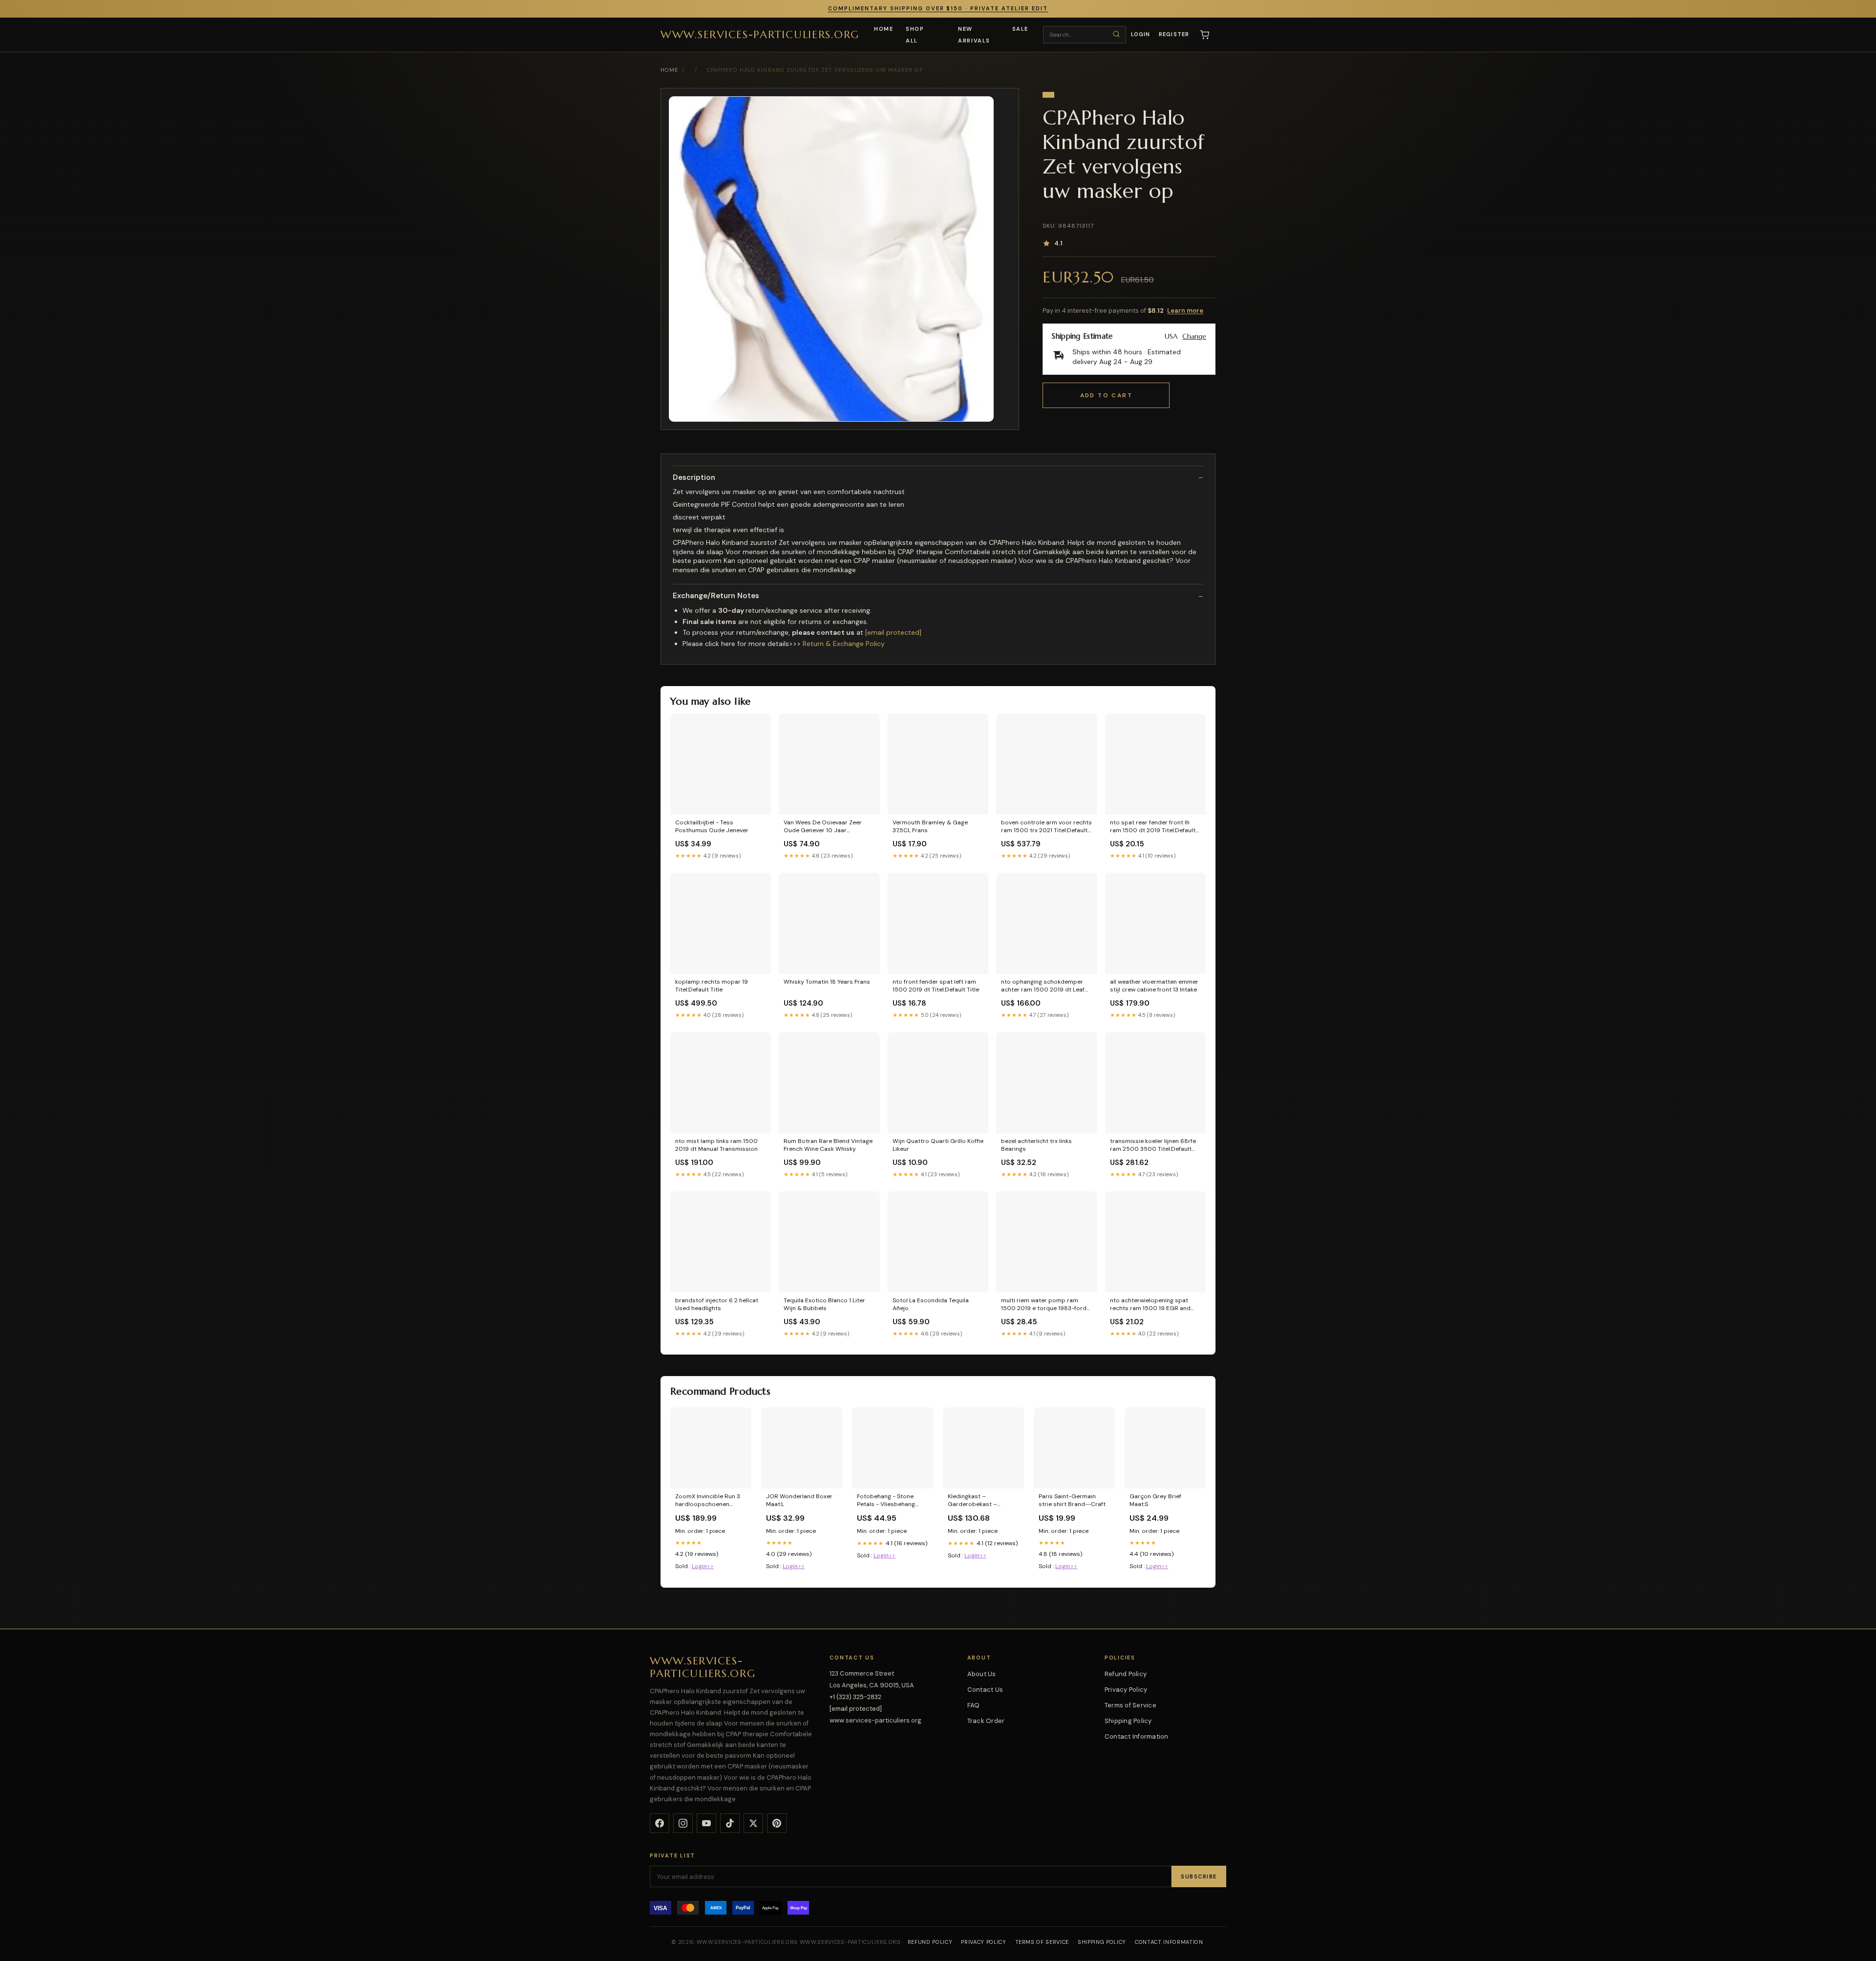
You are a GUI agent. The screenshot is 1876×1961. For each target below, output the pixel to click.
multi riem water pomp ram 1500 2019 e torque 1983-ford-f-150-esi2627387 (1045, 1305)
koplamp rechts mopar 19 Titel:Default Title (712, 986)
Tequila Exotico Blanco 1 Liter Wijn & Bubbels (824, 1304)
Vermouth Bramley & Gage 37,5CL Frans (930, 826)
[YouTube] (706, 1823)
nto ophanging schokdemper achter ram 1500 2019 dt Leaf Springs (1043, 986)
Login (1141, 34)
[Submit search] (1116, 34)
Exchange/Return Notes (716, 596)
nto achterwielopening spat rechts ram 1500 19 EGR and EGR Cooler (1150, 1305)
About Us (982, 1674)
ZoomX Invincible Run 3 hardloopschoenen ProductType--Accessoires (708, 1501)
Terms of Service (1130, 1705)
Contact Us (985, 1690)
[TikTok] (730, 1823)
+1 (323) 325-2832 (855, 1697)
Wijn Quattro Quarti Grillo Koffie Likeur (938, 1145)
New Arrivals (974, 35)
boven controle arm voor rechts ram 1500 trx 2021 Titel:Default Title (1046, 827)
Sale (1020, 29)
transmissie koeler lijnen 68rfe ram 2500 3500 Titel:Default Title (1153, 1145)
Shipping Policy (1128, 1721)
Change (1194, 336)
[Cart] (1205, 35)
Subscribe (1199, 1876)
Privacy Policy (1126, 1690)
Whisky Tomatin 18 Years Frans (827, 982)
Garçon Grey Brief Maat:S (1155, 1500)
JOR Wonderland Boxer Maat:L (799, 1500)
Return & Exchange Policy (844, 644)
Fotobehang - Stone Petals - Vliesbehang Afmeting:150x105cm (886, 1501)
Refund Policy (1126, 1674)
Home (884, 29)
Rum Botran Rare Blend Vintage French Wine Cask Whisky (828, 1145)
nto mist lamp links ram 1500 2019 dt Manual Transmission (716, 1145)
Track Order (986, 1721)
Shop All (915, 35)
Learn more (1185, 311)
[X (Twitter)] (753, 1823)
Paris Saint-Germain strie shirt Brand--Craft (1072, 1500)
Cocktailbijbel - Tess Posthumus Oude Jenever (712, 826)
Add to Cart (1106, 395)
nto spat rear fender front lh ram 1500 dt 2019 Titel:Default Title (1153, 827)
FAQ (974, 1705)
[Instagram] (683, 1823)
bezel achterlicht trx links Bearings (1036, 1145)
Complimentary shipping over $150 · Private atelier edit (938, 8)
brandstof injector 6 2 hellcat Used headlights (717, 1304)
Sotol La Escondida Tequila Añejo (931, 1304)
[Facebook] (660, 1823)
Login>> (703, 1566)
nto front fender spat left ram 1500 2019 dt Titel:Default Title (936, 986)
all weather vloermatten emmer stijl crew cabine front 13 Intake (1154, 986)
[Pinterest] (777, 1823)
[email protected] (893, 632)
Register (1174, 34)
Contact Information (1137, 1736)
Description (694, 478)
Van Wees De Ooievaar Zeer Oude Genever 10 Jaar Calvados (823, 827)
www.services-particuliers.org (760, 34)
